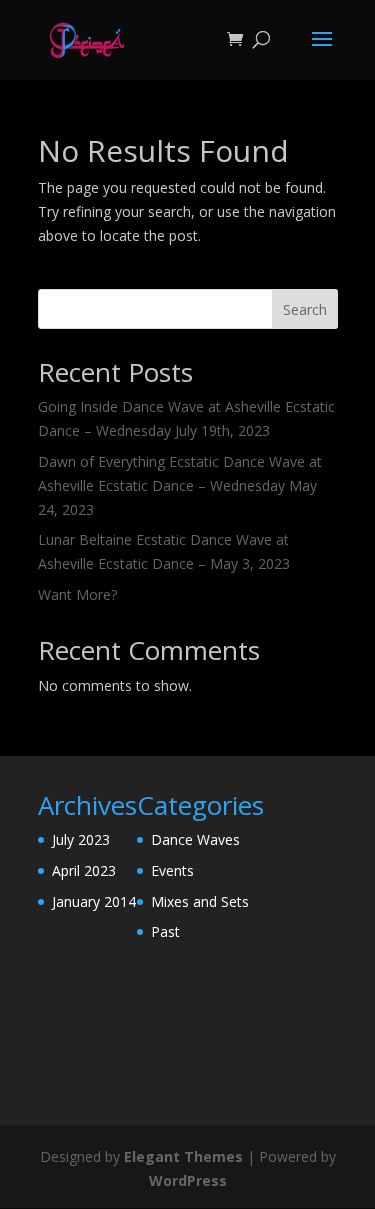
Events (172, 870)
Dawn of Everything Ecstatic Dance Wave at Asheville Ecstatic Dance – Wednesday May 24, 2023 (180, 485)
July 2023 (81, 839)
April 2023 (84, 870)
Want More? (77, 594)
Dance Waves (195, 839)
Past (165, 931)
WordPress (188, 1180)
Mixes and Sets (200, 901)
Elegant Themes (183, 1156)
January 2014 (94, 901)
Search (305, 309)
